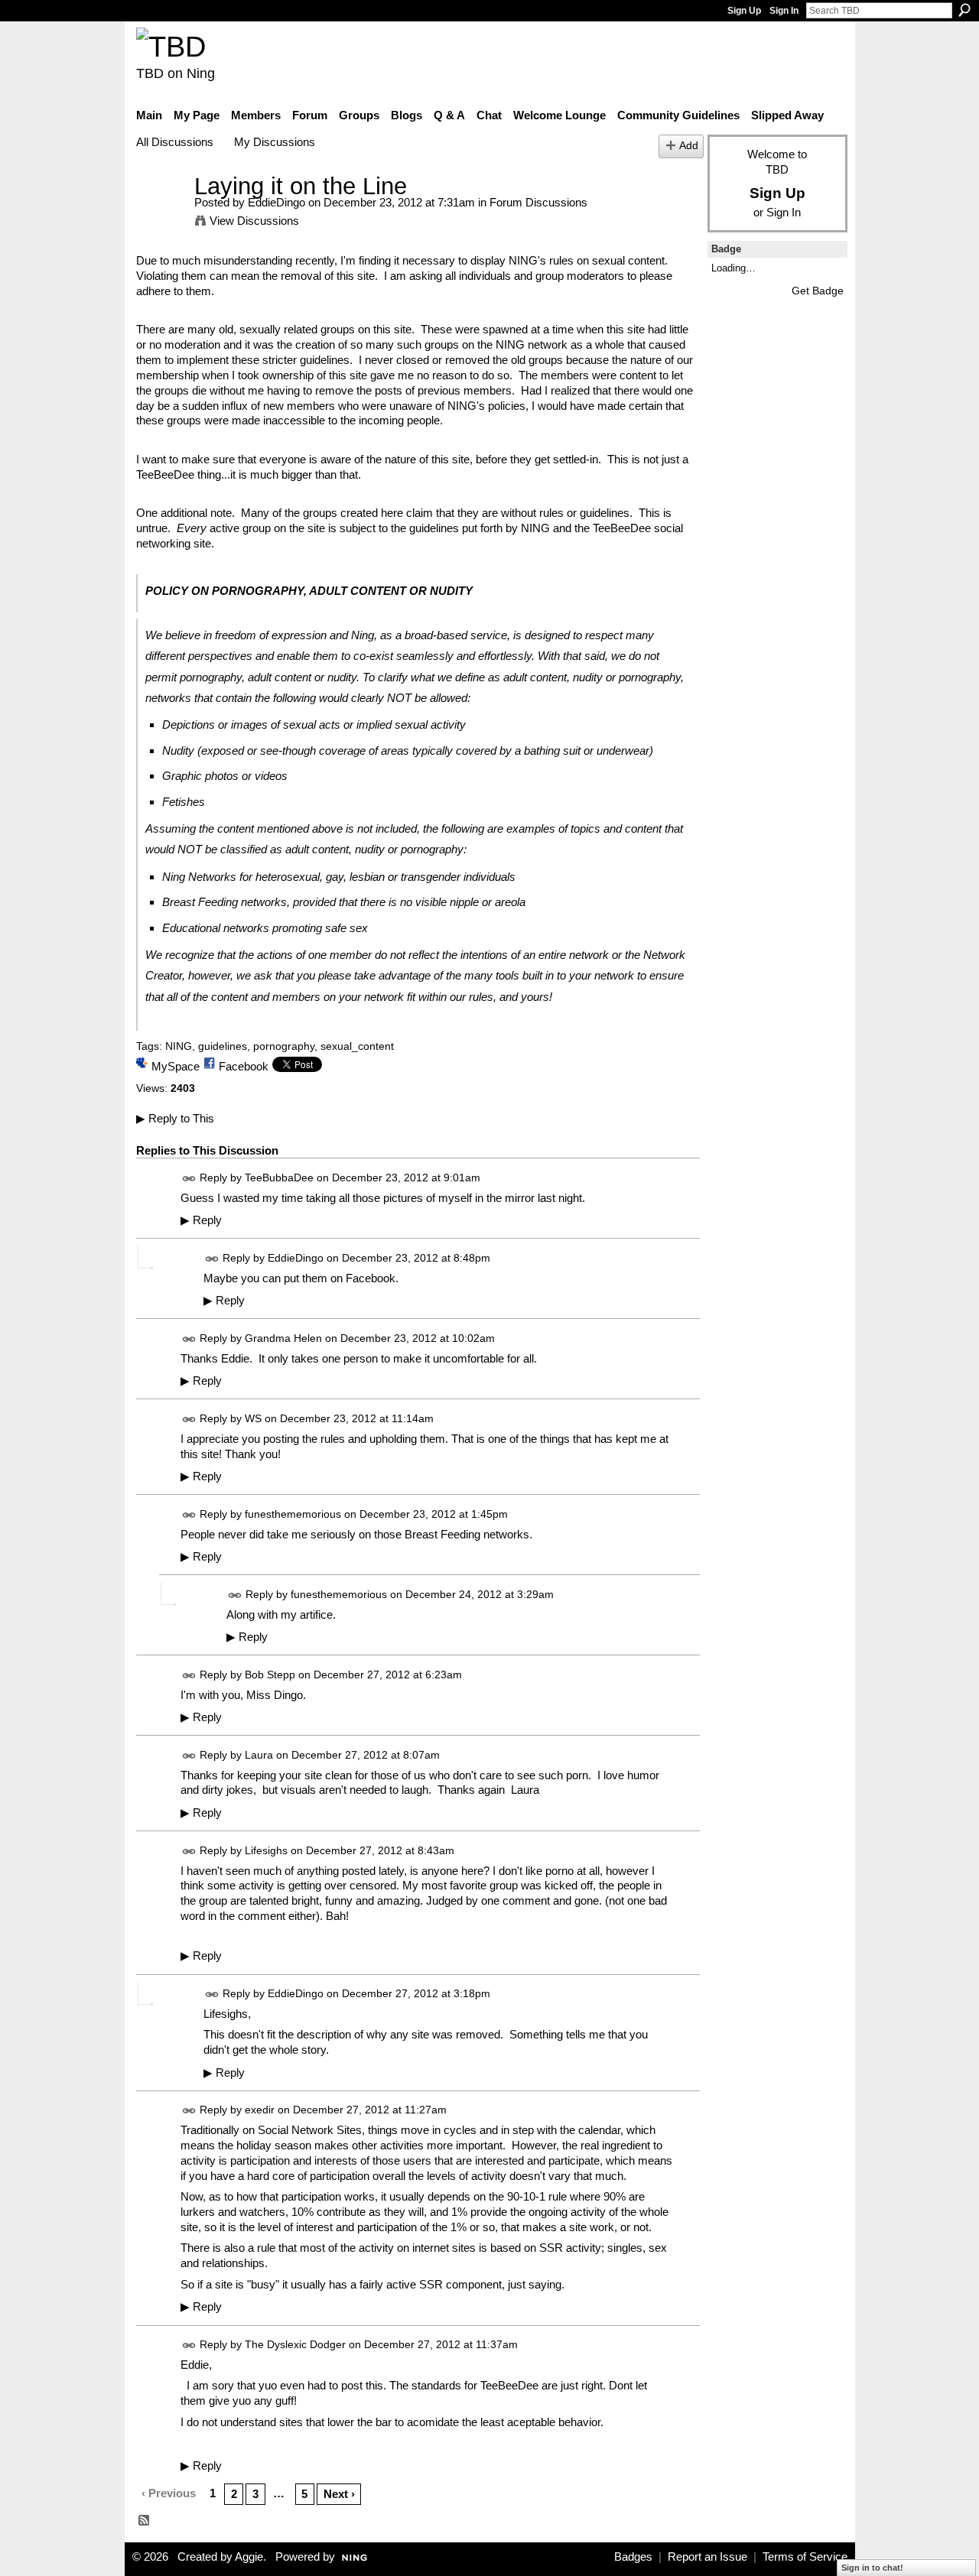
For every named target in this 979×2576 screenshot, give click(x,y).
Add (689, 146)
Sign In (784, 11)
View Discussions (254, 221)
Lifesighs (266, 1850)
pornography (284, 1046)
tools (507, 975)
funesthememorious (293, 1514)
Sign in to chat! (872, 2568)
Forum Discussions (538, 202)
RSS (145, 2521)
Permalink (189, 1179)
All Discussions (175, 142)
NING (179, 1046)
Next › (339, 2494)
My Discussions (275, 142)
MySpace (176, 1066)
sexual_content (357, 1046)
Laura (259, 1755)
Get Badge (818, 291)
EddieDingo (276, 202)
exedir (260, 2110)
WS (253, 1418)
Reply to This (175, 1118)
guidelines (223, 1046)
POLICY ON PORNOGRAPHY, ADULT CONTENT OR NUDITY (309, 591)
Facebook (244, 1066)
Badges (633, 2557)
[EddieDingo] (161, 214)
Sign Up (744, 11)
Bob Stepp (270, 1675)
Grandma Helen (283, 1338)
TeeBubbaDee (279, 1178)
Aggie (249, 2557)
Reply (201, 1220)
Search (964, 10)
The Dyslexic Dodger (295, 2344)
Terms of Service (805, 2557)
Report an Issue (707, 2557)
